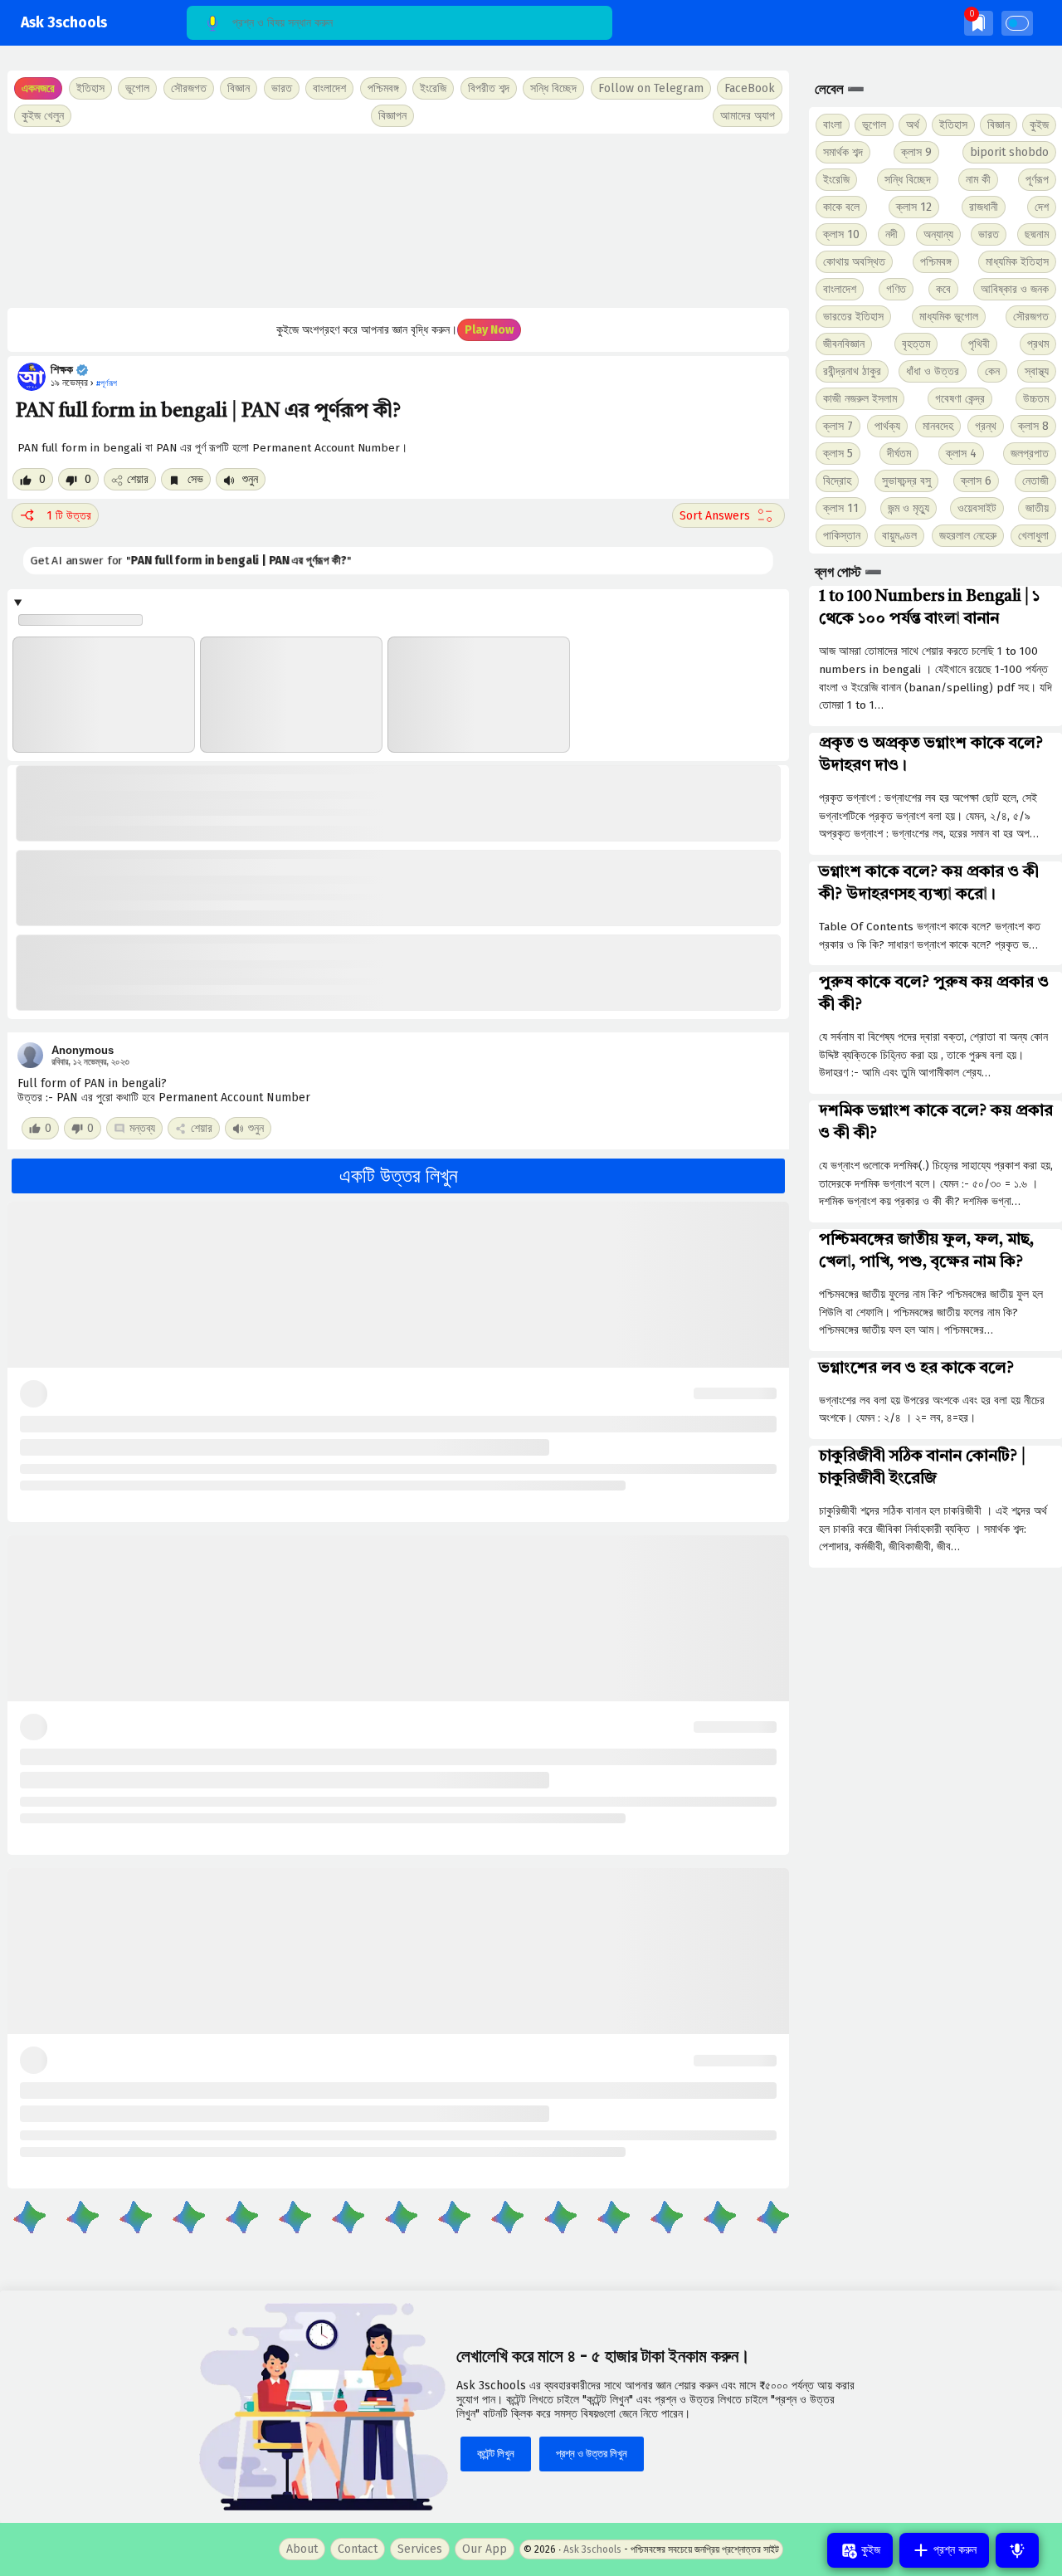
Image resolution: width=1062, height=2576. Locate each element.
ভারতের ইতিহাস (853, 317)
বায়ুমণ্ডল (899, 536)
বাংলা (833, 125)
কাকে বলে (841, 207)
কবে (943, 289)
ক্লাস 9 (916, 152)
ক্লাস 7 (838, 426)
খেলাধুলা (1033, 536)
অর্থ (913, 125)
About (302, 2549)
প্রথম (1038, 344)
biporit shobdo (1009, 152)
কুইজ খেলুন (43, 116)
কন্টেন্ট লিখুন (496, 2454)
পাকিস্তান (842, 536)
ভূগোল (874, 125)
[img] (979, 23)
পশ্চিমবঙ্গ (383, 88)
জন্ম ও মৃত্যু (909, 508)
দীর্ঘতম (899, 454)
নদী (891, 234)
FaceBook (750, 88)
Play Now (489, 330)
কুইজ (1039, 125)
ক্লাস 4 (961, 454)
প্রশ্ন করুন (953, 2550)
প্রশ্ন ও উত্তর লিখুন (592, 2454)
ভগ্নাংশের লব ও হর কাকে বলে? (916, 1368)
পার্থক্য (887, 426)
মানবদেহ (938, 426)
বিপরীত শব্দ (489, 88)
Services (420, 2549)
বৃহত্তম (916, 344)
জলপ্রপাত (1030, 454)
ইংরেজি (433, 88)
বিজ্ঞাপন (392, 116)
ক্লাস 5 (838, 454)
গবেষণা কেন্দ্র (960, 399)
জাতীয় (1037, 508)
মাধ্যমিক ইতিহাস (1017, 262)
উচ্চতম (1036, 399)
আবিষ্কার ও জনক (1015, 289)
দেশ (1042, 207)
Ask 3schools (64, 23)
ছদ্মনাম (1037, 234)
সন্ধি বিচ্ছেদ (553, 88)
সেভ (194, 479)
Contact (358, 2549)
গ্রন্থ (986, 426)
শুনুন (248, 479)
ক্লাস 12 (914, 207)
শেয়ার (138, 479)
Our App (485, 2549)
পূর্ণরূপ (1037, 180)
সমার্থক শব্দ (843, 152)
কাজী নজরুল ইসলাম (860, 399)
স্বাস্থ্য (1037, 371)
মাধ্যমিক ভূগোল (949, 317)
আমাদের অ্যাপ (748, 116)
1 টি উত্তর (69, 516)
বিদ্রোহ (837, 481)
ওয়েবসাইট (977, 508)
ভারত (989, 234)
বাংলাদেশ (840, 289)
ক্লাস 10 (841, 234)
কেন (992, 371)
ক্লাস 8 (1033, 426)
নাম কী (978, 180)
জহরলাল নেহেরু (968, 536)
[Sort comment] (728, 515)
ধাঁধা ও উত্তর (933, 371)
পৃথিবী (979, 344)
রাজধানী (984, 207)
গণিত (896, 289)
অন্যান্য (938, 234)
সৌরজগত (1031, 317)
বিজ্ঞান (999, 125)
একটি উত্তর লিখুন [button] (399, 1176)
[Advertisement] (398, 221)
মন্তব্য (142, 1128)
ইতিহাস (953, 125)
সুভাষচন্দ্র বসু (906, 481)
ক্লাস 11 (841, 508)
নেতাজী (1035, 481)
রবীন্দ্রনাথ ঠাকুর (852, 371)
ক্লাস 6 (976, 481)
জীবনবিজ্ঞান (844, 344)
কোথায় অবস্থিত (854, 262)
